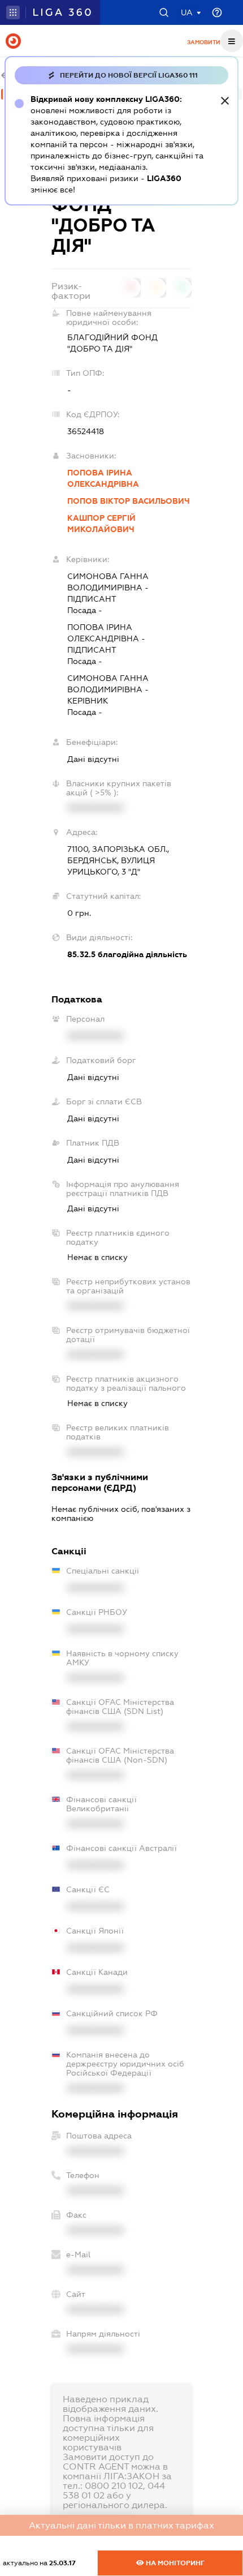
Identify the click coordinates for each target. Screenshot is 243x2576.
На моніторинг (174, 2563)
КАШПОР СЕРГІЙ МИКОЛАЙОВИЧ (101, 524)
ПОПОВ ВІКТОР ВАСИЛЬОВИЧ (129, 501)
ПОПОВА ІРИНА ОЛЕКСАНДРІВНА (103, 478)
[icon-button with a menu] (232, 41)
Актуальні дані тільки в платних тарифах (121, 2525)
